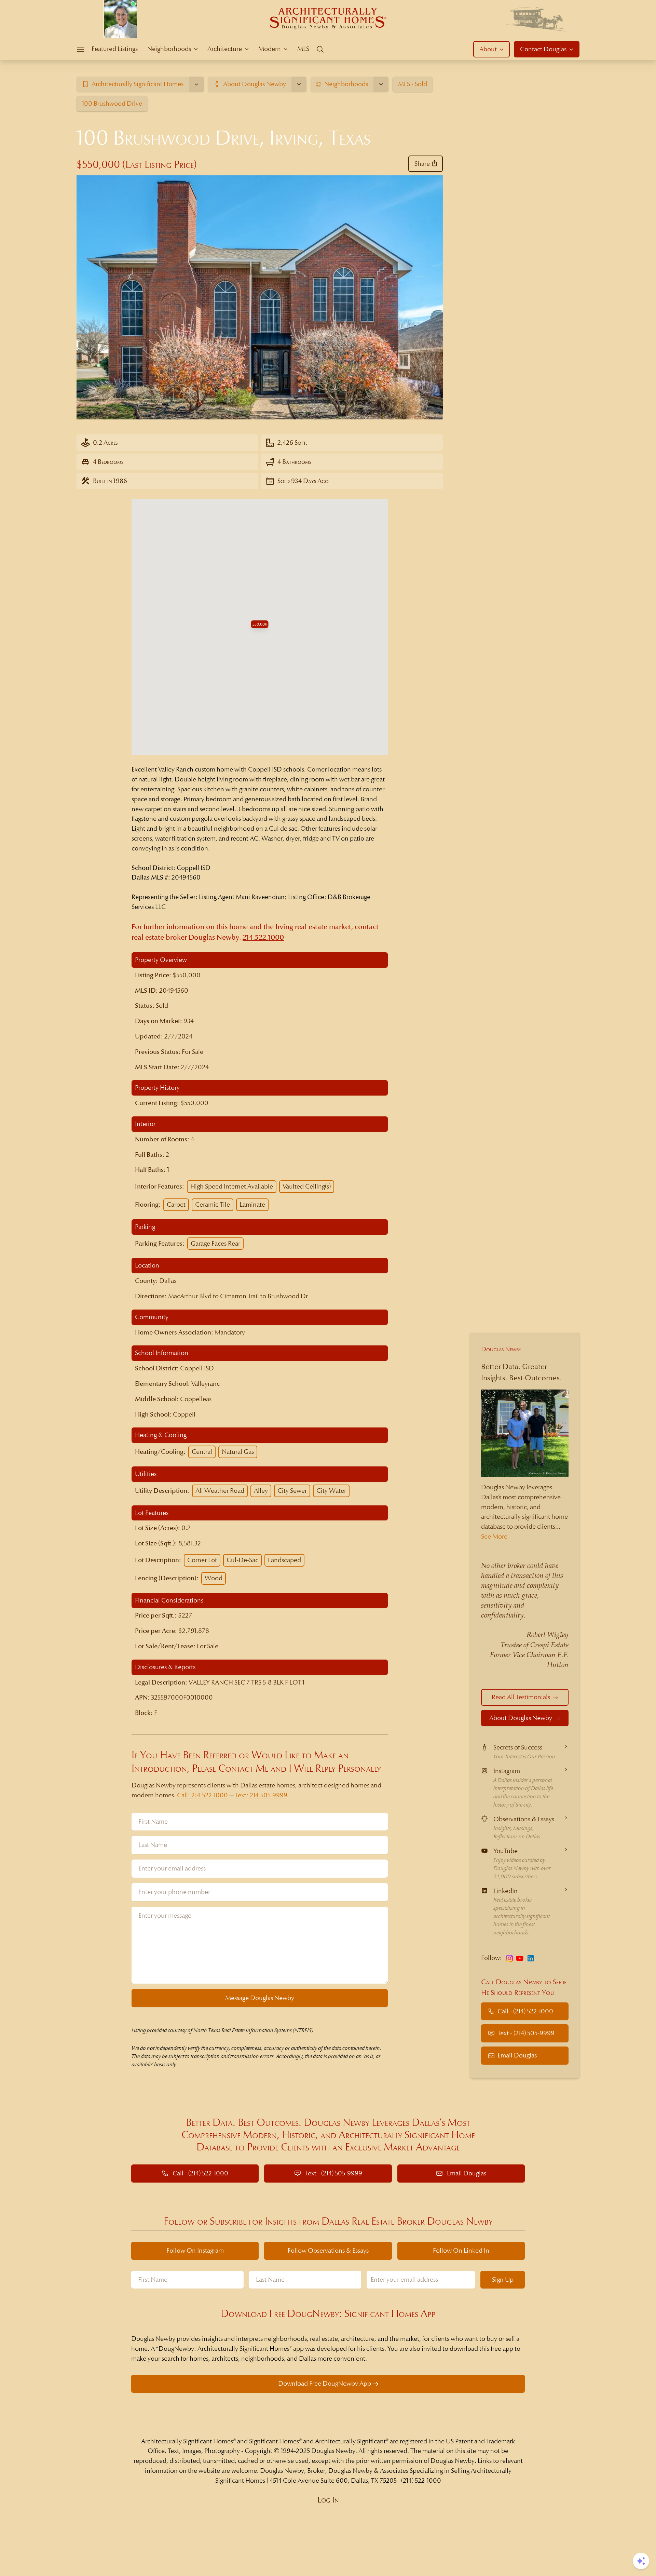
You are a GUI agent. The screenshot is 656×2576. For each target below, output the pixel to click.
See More (494, 1536)
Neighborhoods (169, 49)
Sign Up (503, 2279)
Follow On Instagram (195, 2250)
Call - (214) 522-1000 (525, 2011)
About (488, 49)
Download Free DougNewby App (325, 2383)
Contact (543, 49)
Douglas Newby (501, 1349)
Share (422, 164)
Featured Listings (115, 49)
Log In (328, 2500)
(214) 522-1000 (421, 2480)
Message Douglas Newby (260, 1998)
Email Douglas (517, 2055)
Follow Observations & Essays (328, 2250)
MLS (303, 49)
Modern (270, 49)
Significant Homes (274, 2441)
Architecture (225, 49)
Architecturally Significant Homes (187, 2441)
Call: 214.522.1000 (202, 1795)
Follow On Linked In (461, 2250)
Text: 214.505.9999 (261, 1795)
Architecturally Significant (350, 2441)
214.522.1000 (263, 937)
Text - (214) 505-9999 (526, 2033)
